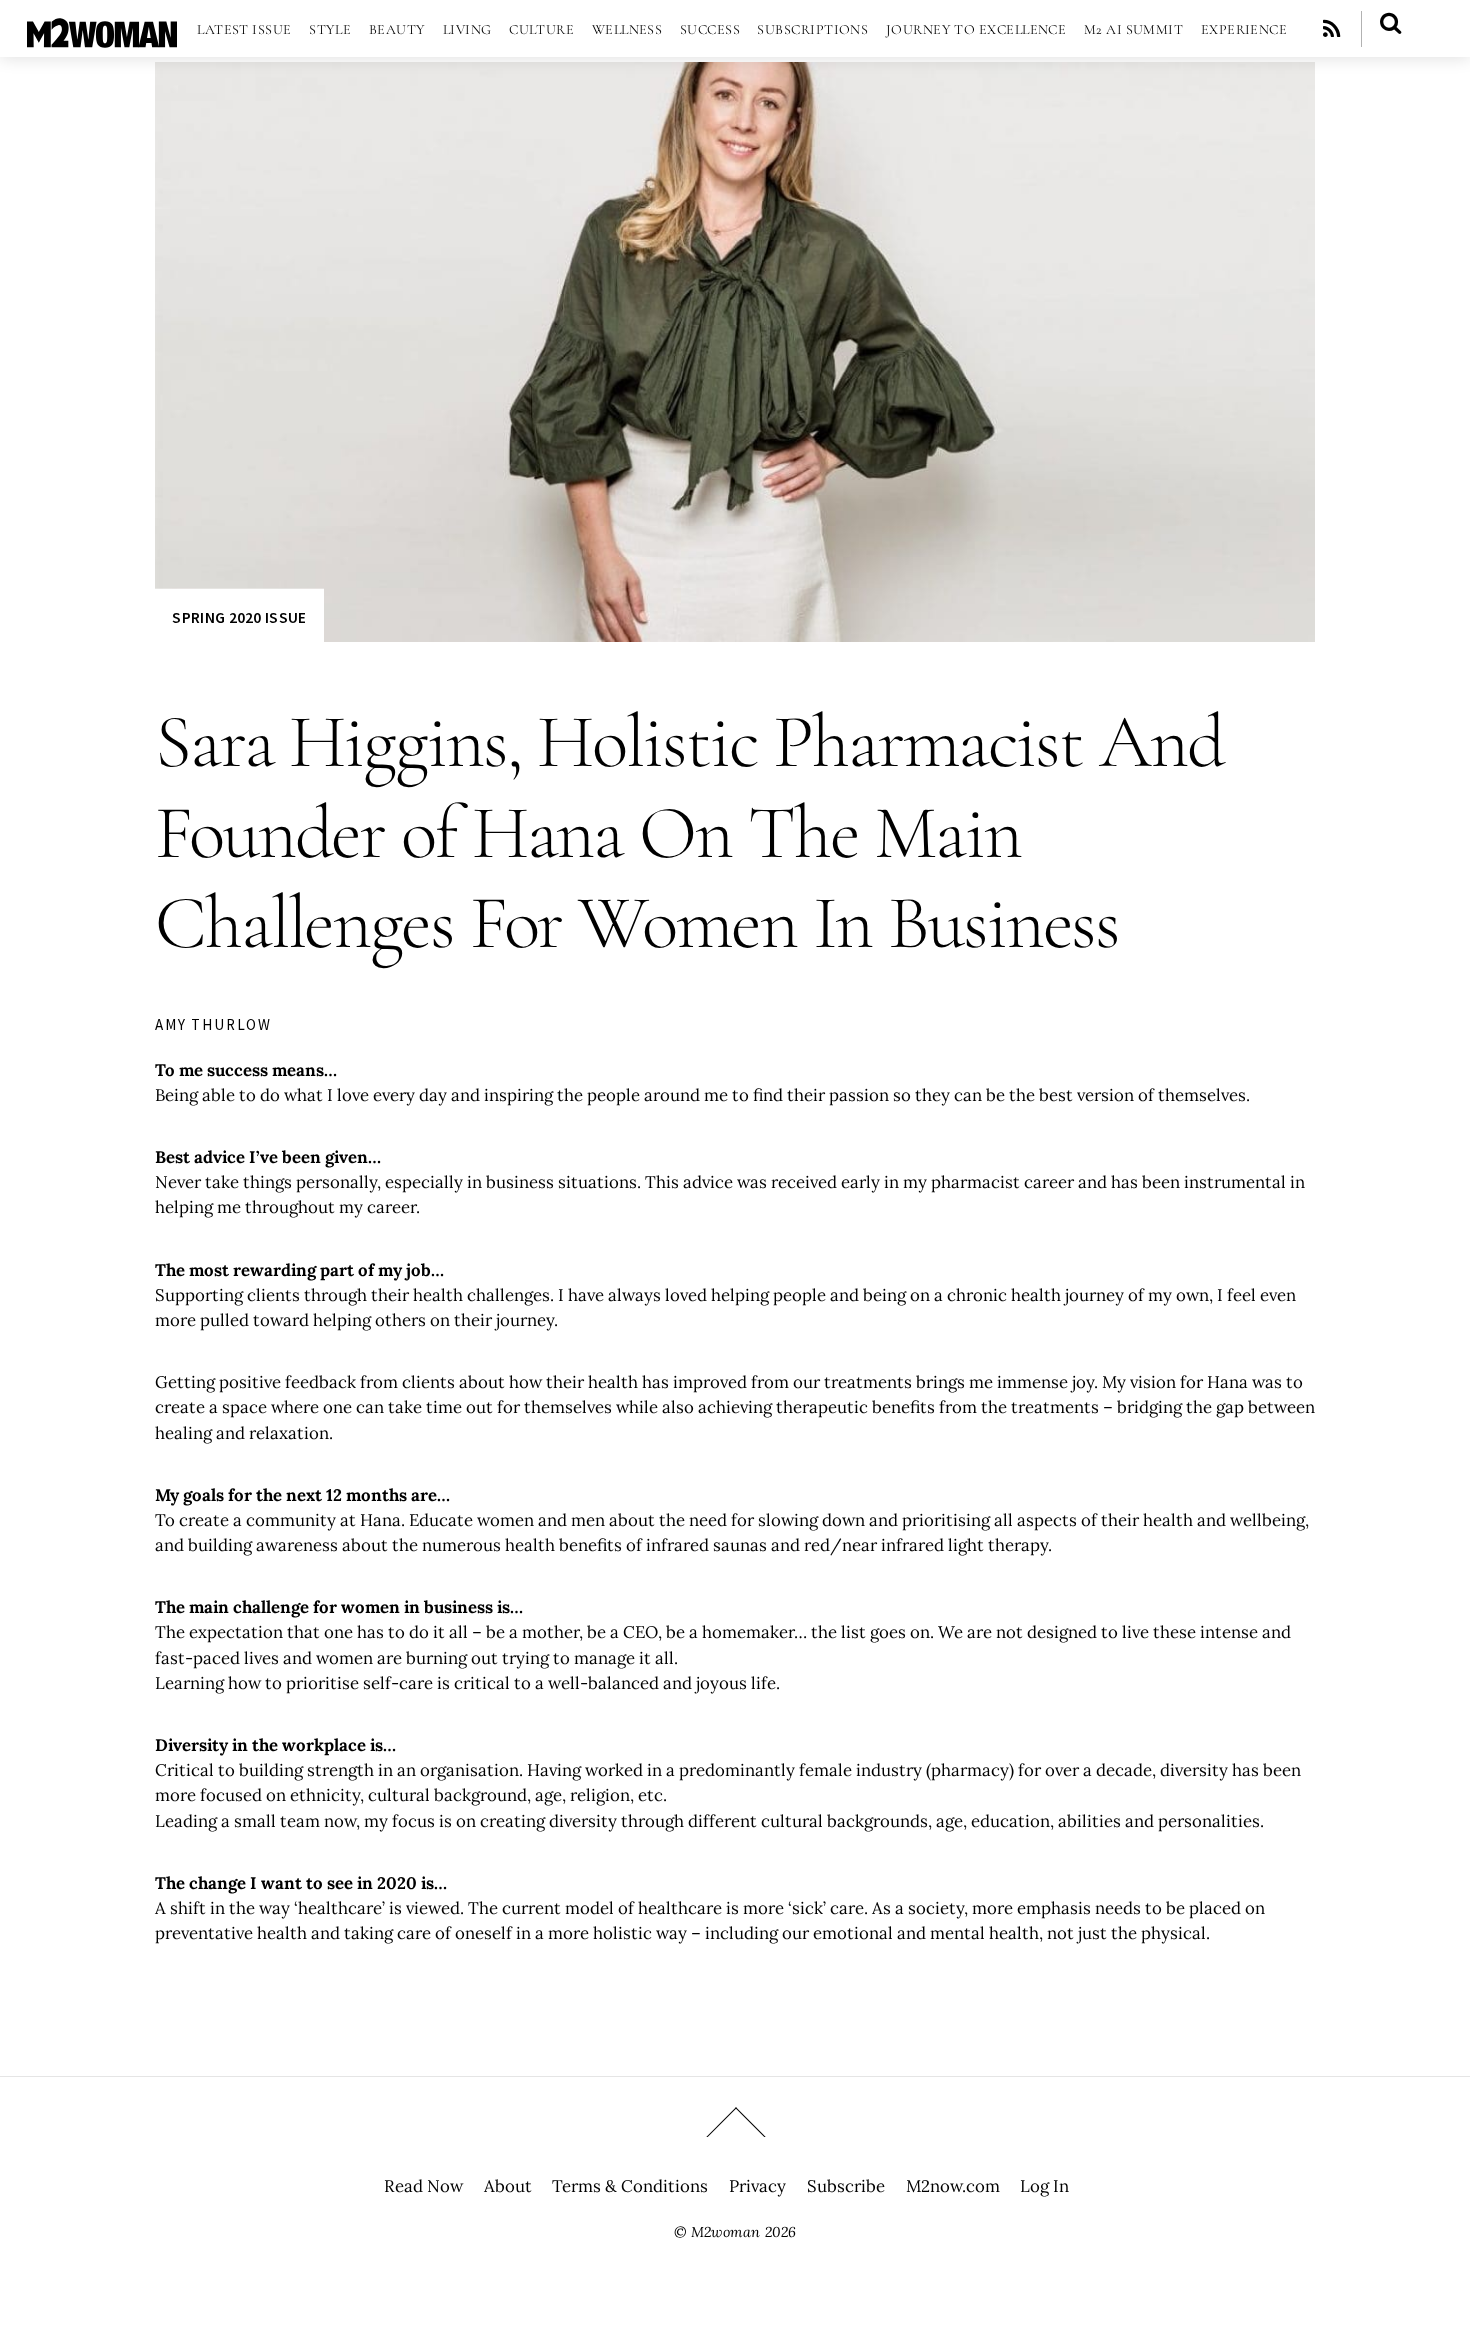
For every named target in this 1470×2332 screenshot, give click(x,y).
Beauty (397, 29)
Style (330, 29)
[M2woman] (102, 37)
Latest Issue (244, 29)
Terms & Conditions (630, 2186)
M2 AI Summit (1133, 29)
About (508, 2186)
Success (710, 29)
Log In (1044, 2186)
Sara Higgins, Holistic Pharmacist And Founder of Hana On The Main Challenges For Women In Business (689, 832)
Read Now (423, 2186)
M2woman (725, 2232)
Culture (541, 29)
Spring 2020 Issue (239, 617)
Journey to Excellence (976, 29)
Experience (1244, 29)
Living (467, 29)
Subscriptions (812, 29)
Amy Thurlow (213, 1024)
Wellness (627, 29)
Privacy (757, 2186)
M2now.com (953, 2186)
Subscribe (846, 2186)
